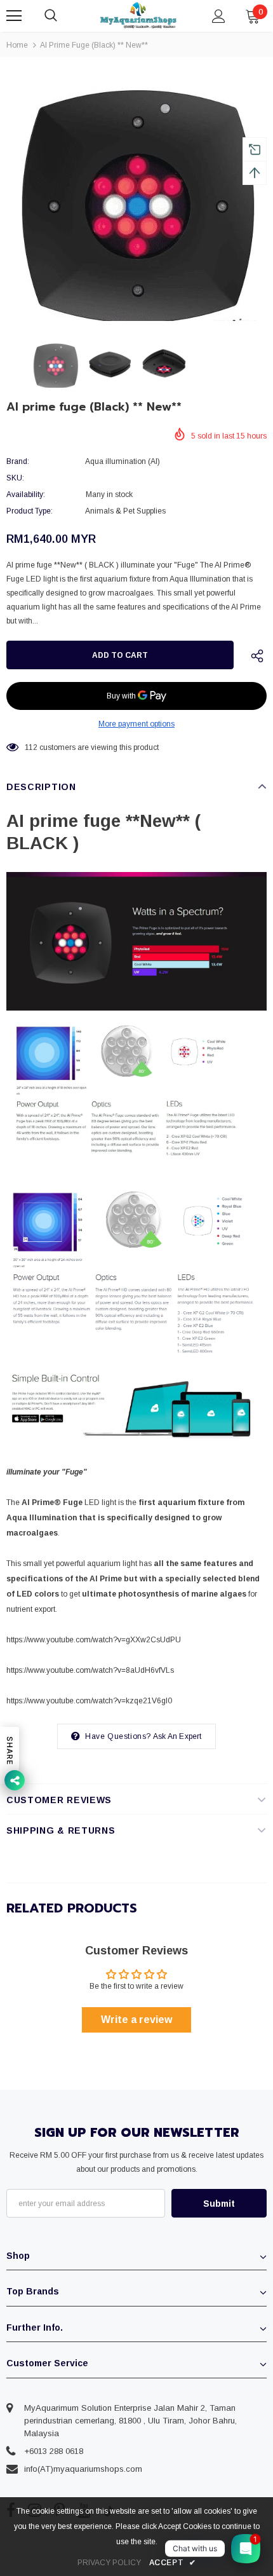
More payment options (136, 724)
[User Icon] (219, 16)
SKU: (15, 478)
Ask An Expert (177, 1736)
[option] (136, 197)
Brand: (18, 461)
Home (17, 45)
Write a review (136, 2020)
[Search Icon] (63, 16)
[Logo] (138, 16)
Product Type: (30, 511)
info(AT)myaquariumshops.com (83, 2469)
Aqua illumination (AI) (123, 461)
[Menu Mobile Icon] (14, 16)
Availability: (26, 494)
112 (31, 747)
